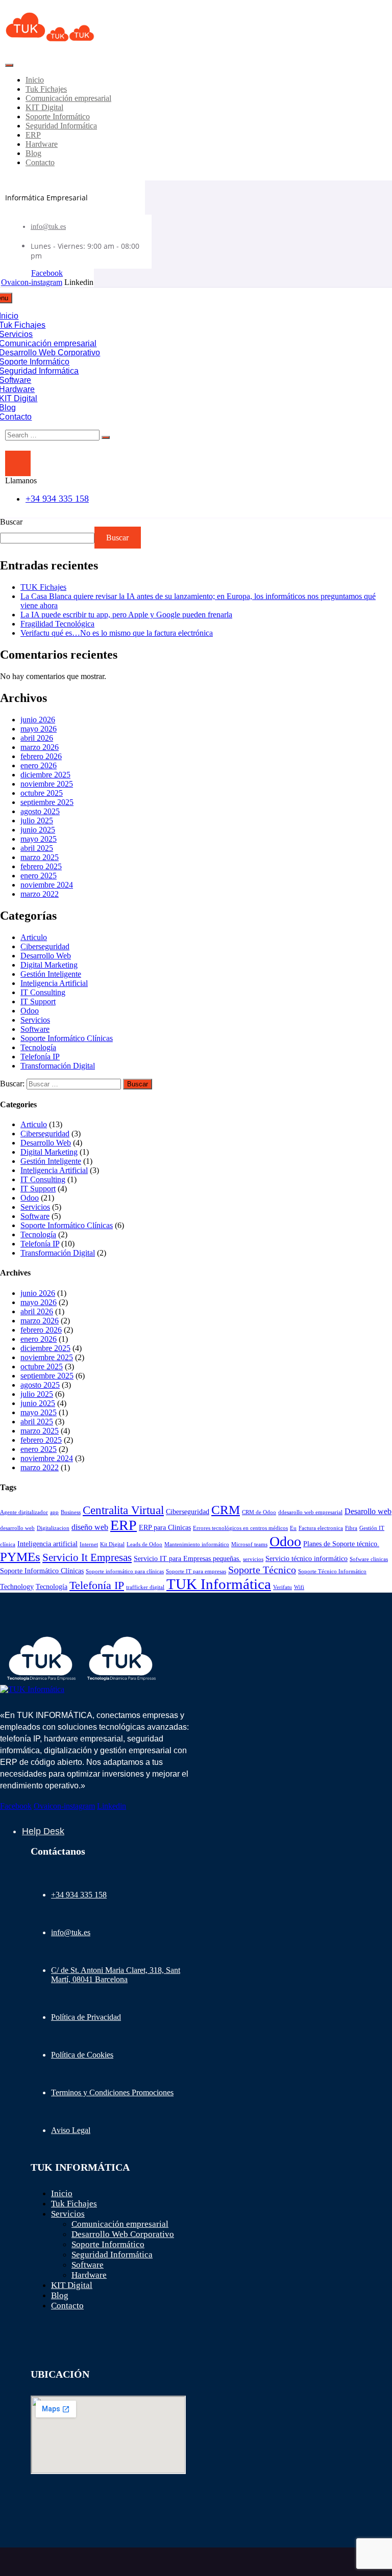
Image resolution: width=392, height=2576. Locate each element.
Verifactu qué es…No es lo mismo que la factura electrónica (117, 633)
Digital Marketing (49, 965)
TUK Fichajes (43, 587)
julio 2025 (37, 821)
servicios (253, 1559)
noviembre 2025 (47, 784)
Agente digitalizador (24, 1512)
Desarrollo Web (46, 956)
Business (71, 1512)
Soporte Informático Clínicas (67, 1038)
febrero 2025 (41, 866)
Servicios (35, 1020)
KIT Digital (44, 107)
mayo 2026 (39, 729)
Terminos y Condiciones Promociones (112, 2092)
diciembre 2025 (45, 775)
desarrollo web (17, 1528)
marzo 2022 (40, 894)
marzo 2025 (40, 857)
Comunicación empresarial (68, 98)
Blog (33, 153)
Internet (89, 1544)
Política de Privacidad (86, 2017)
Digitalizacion (53, 1528)
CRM (226, 1510)
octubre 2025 (42, 793)
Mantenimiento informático (197, 1544)
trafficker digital (145, 1587)
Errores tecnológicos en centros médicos (240, 1528)
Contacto (40, 162)
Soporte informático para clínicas (125, 1571)
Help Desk (43, 1831)
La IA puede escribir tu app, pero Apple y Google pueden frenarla (126, 615)
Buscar (11, 522)
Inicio (35, 80)
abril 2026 (37, 738)
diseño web (90, 1527)
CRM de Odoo (259, 1512)
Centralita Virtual (123, 1510)
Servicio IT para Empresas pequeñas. (187, 1558)
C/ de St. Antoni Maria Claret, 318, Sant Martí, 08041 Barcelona (116, 1975)
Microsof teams (249, 1544)
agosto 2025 (40, 811)
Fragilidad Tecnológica (57, 624)
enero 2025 (39, 876)
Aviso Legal (71, 2130)
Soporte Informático (58, 116)
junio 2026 (38, 720)
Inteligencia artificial (47, 1544)
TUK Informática (219, 1584)
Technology (17, 1586)
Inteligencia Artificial (54, 983)
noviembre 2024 (47, 885)
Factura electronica (321, 1528)
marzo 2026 (40, 747)
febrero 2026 (41, 756)
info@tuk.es (48, 227)
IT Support (38, 1001)
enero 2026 (39, 765)
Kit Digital (112, 1544)
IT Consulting (43, 992)
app (54, 1512)
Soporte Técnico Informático (332, 1571)
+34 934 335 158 (57, 499)
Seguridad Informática (61, 126)
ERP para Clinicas (165, 1527)
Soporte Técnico (262, 1570)
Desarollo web (368, 1511)
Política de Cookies (82, 2055)
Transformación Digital (58, 1066)
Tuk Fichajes (46, 89)
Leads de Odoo (144, 1544)
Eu (293, 1528)
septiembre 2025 (47, 802)
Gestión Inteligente (51, 974)
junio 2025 (38, 830)
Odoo (30, 1011)
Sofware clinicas (369, 1559)
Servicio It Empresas (87, 1557)
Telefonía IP (40, 1057)
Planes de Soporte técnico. (341, 1544)
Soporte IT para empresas (196, 1571)
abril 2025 (37, 848)
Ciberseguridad (45, 946)
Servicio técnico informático (307, 1558)
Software (35, 1029)
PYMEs (20, 1557)
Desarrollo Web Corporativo (123, 2234)
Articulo (34, 937)
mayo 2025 (39, 839)
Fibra (351, 1528)
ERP (33, 135)
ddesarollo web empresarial (310, 1512)
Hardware (42, 144)
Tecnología (38, 1047)
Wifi (299, 1587)
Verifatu (283, 1587)
